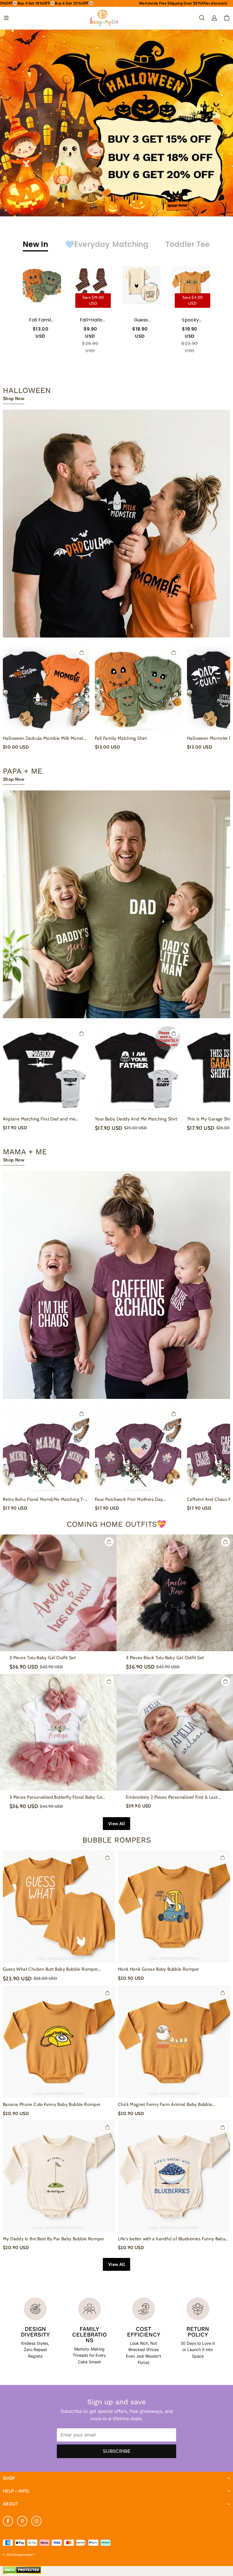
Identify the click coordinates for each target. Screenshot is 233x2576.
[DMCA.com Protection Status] (22, 2573)
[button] (6, 18)
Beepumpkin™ (25, 2555)
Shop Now (14, 398)
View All (116, 1824)
